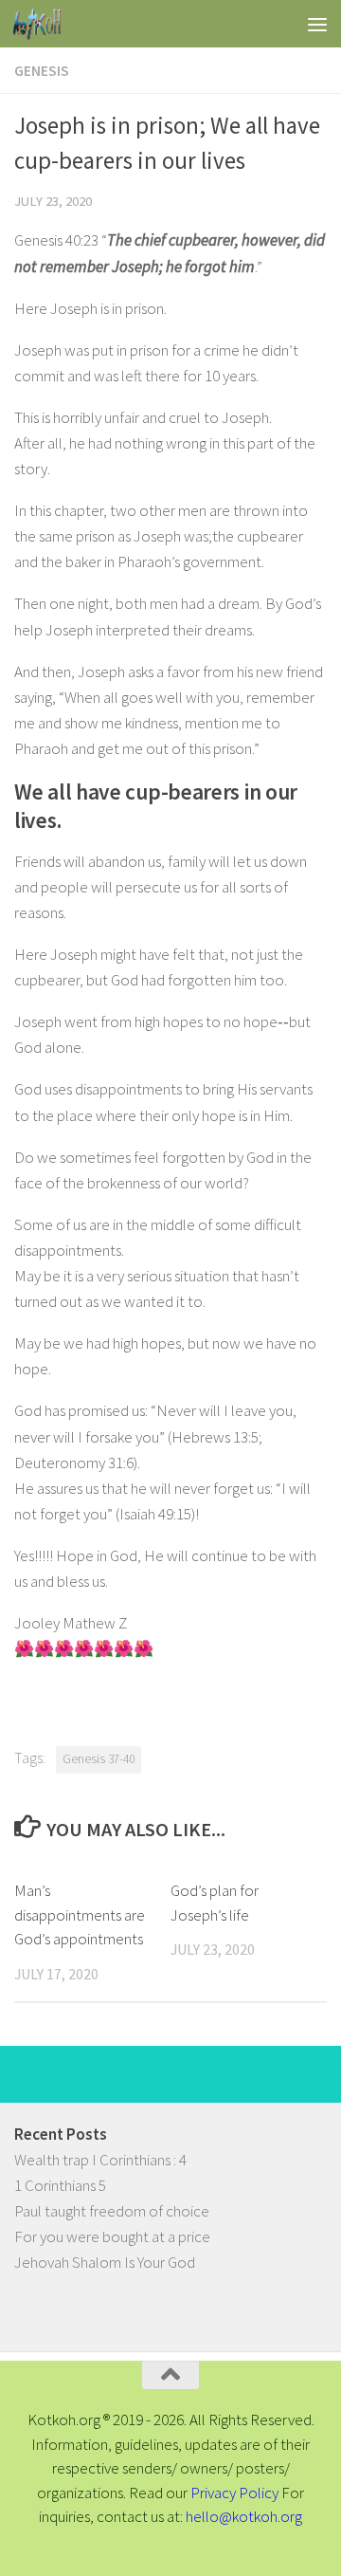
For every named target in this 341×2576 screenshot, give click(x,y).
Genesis (42, 70)
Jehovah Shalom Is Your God (105, 2262)
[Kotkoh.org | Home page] (45, 24)
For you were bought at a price (112, 2236)
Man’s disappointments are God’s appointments (80, 1914)
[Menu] (317, 24)
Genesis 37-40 (99, 1759)
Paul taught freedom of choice (112, 2211)
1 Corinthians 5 (60, 2185)
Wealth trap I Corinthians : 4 (100, 2160)
